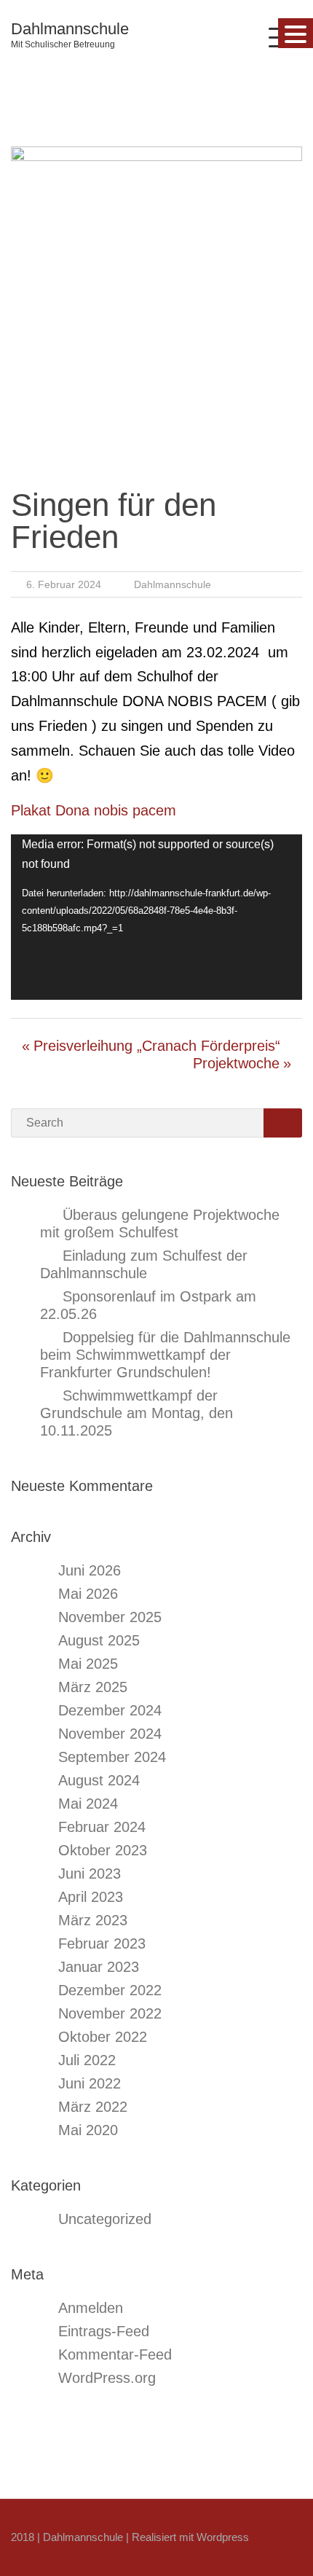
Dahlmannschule (70, 29)
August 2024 (99, 1780)
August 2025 (99, 1640)
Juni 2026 (90, 1570)
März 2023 (93, 1920)
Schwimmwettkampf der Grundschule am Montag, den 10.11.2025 (136, 1413)
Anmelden (91, 2308)
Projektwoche (236, 1063)
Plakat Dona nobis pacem (94, 810)
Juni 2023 (90, 1874)
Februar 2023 (102, 1943)
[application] (156, 917)
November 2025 (110, 1617)
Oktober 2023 (103, 1850)
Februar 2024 (102, 1827)
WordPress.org (107, 2378)
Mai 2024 (88, 1804)
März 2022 (93, 2107)
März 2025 (93, 1687)
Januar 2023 (99, 1967)
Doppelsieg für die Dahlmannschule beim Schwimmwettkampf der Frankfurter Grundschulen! (165, 1355)
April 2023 (91, 1897)
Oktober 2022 (103, 2037)
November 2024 (110, 1734)
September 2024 (112, 1757)
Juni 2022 (90, 2083)
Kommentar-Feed (115, 2354)
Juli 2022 (87, 2060)
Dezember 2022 (110, 1990)
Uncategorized (105, 2219)
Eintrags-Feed (104, 2331)
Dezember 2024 (110, 1710)
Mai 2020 (88, 2130)
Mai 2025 (88, 1664)
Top (300, 2563)
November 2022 (110, 2013)
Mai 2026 (88, 1594)
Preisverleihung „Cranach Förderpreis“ (157, 1046)
